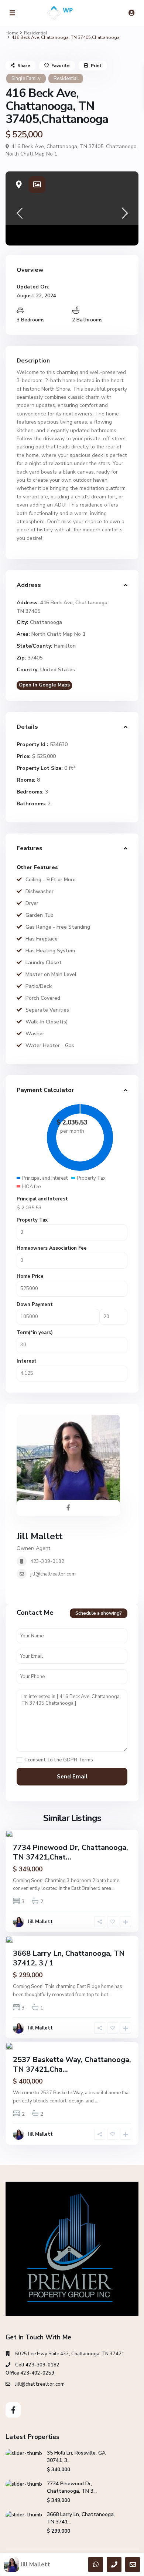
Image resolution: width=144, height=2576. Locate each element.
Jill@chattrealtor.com (40, 2384)
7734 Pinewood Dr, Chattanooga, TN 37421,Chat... (71, 1852)
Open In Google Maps (44, 685)
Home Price (30, 1276)
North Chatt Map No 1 (31, 154)
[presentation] (19, 215)
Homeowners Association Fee (52, 1248)
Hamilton (65, 646)
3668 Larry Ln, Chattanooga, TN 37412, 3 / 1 (69, 1958)
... (114, 1888)
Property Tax (32, 1220)
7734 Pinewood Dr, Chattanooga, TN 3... (72, 2487)
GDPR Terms (78, 1760)
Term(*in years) (35, 1333)
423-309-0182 (47, 1561)
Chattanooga (121, 146)
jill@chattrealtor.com (53, 1574)
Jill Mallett (40, 1536)
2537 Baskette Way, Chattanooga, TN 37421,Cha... (72, 2064)
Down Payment (35, 1304)
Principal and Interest (42, 1199)
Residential (36, 33)
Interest (27, 1361)
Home (12, 33)
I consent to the (59, 1760)
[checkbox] (19, 1760)
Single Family (26, 78)
